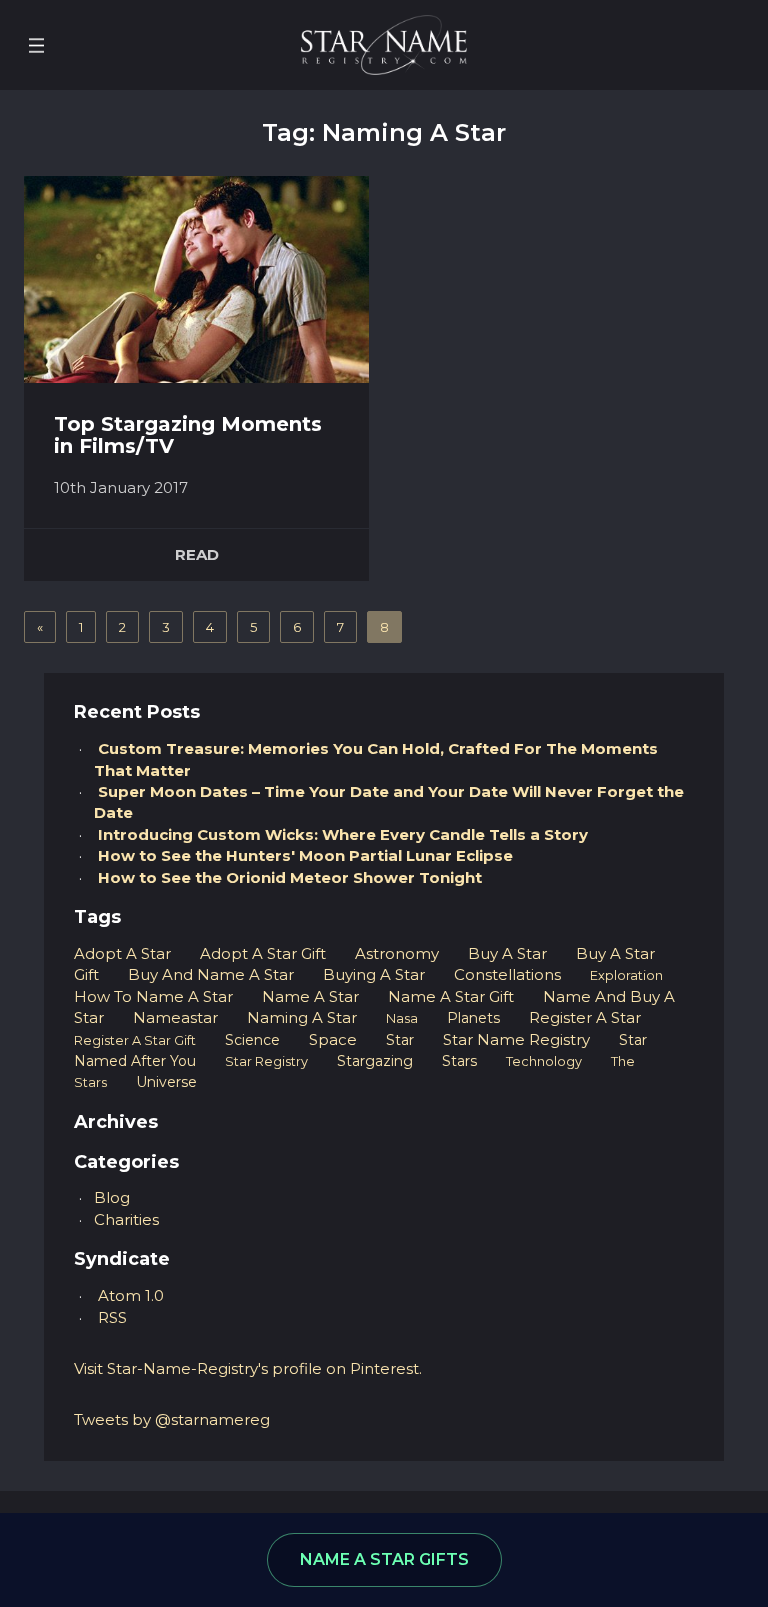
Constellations (507, 974)
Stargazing (375, 1061)
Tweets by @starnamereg (172, 1419)
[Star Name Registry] (384, 43)
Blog (112, 1197)
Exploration (626, 975)
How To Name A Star (153, 996)
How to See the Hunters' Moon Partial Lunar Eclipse (305, 855)
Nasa (402, 1018)
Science (252, 1040)
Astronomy (397, 953)
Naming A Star (302, 1017)
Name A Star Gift (451, 996)
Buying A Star (374, 974)
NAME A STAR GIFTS (384, 1559)
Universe (166, 1082)
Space (333, 1039)
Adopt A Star (122, 953)
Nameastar (175, 1017)
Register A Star (585, 1017)
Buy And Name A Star (211, 974)
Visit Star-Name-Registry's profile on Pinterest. (248, 1368)
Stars (459, 1061)
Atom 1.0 (131, 1295)
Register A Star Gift (135, 1040)
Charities (126, 1219)
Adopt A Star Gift (263, 953)
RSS (112, 1317)
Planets (473, 1018)
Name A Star (310, 996)
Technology (544, 1061)
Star (400, 1040)
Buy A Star (507, 953)
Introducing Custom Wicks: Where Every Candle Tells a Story (343, 834)
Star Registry (266, 1061)
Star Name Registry (516, 1039)
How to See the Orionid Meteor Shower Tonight (290, 877)
